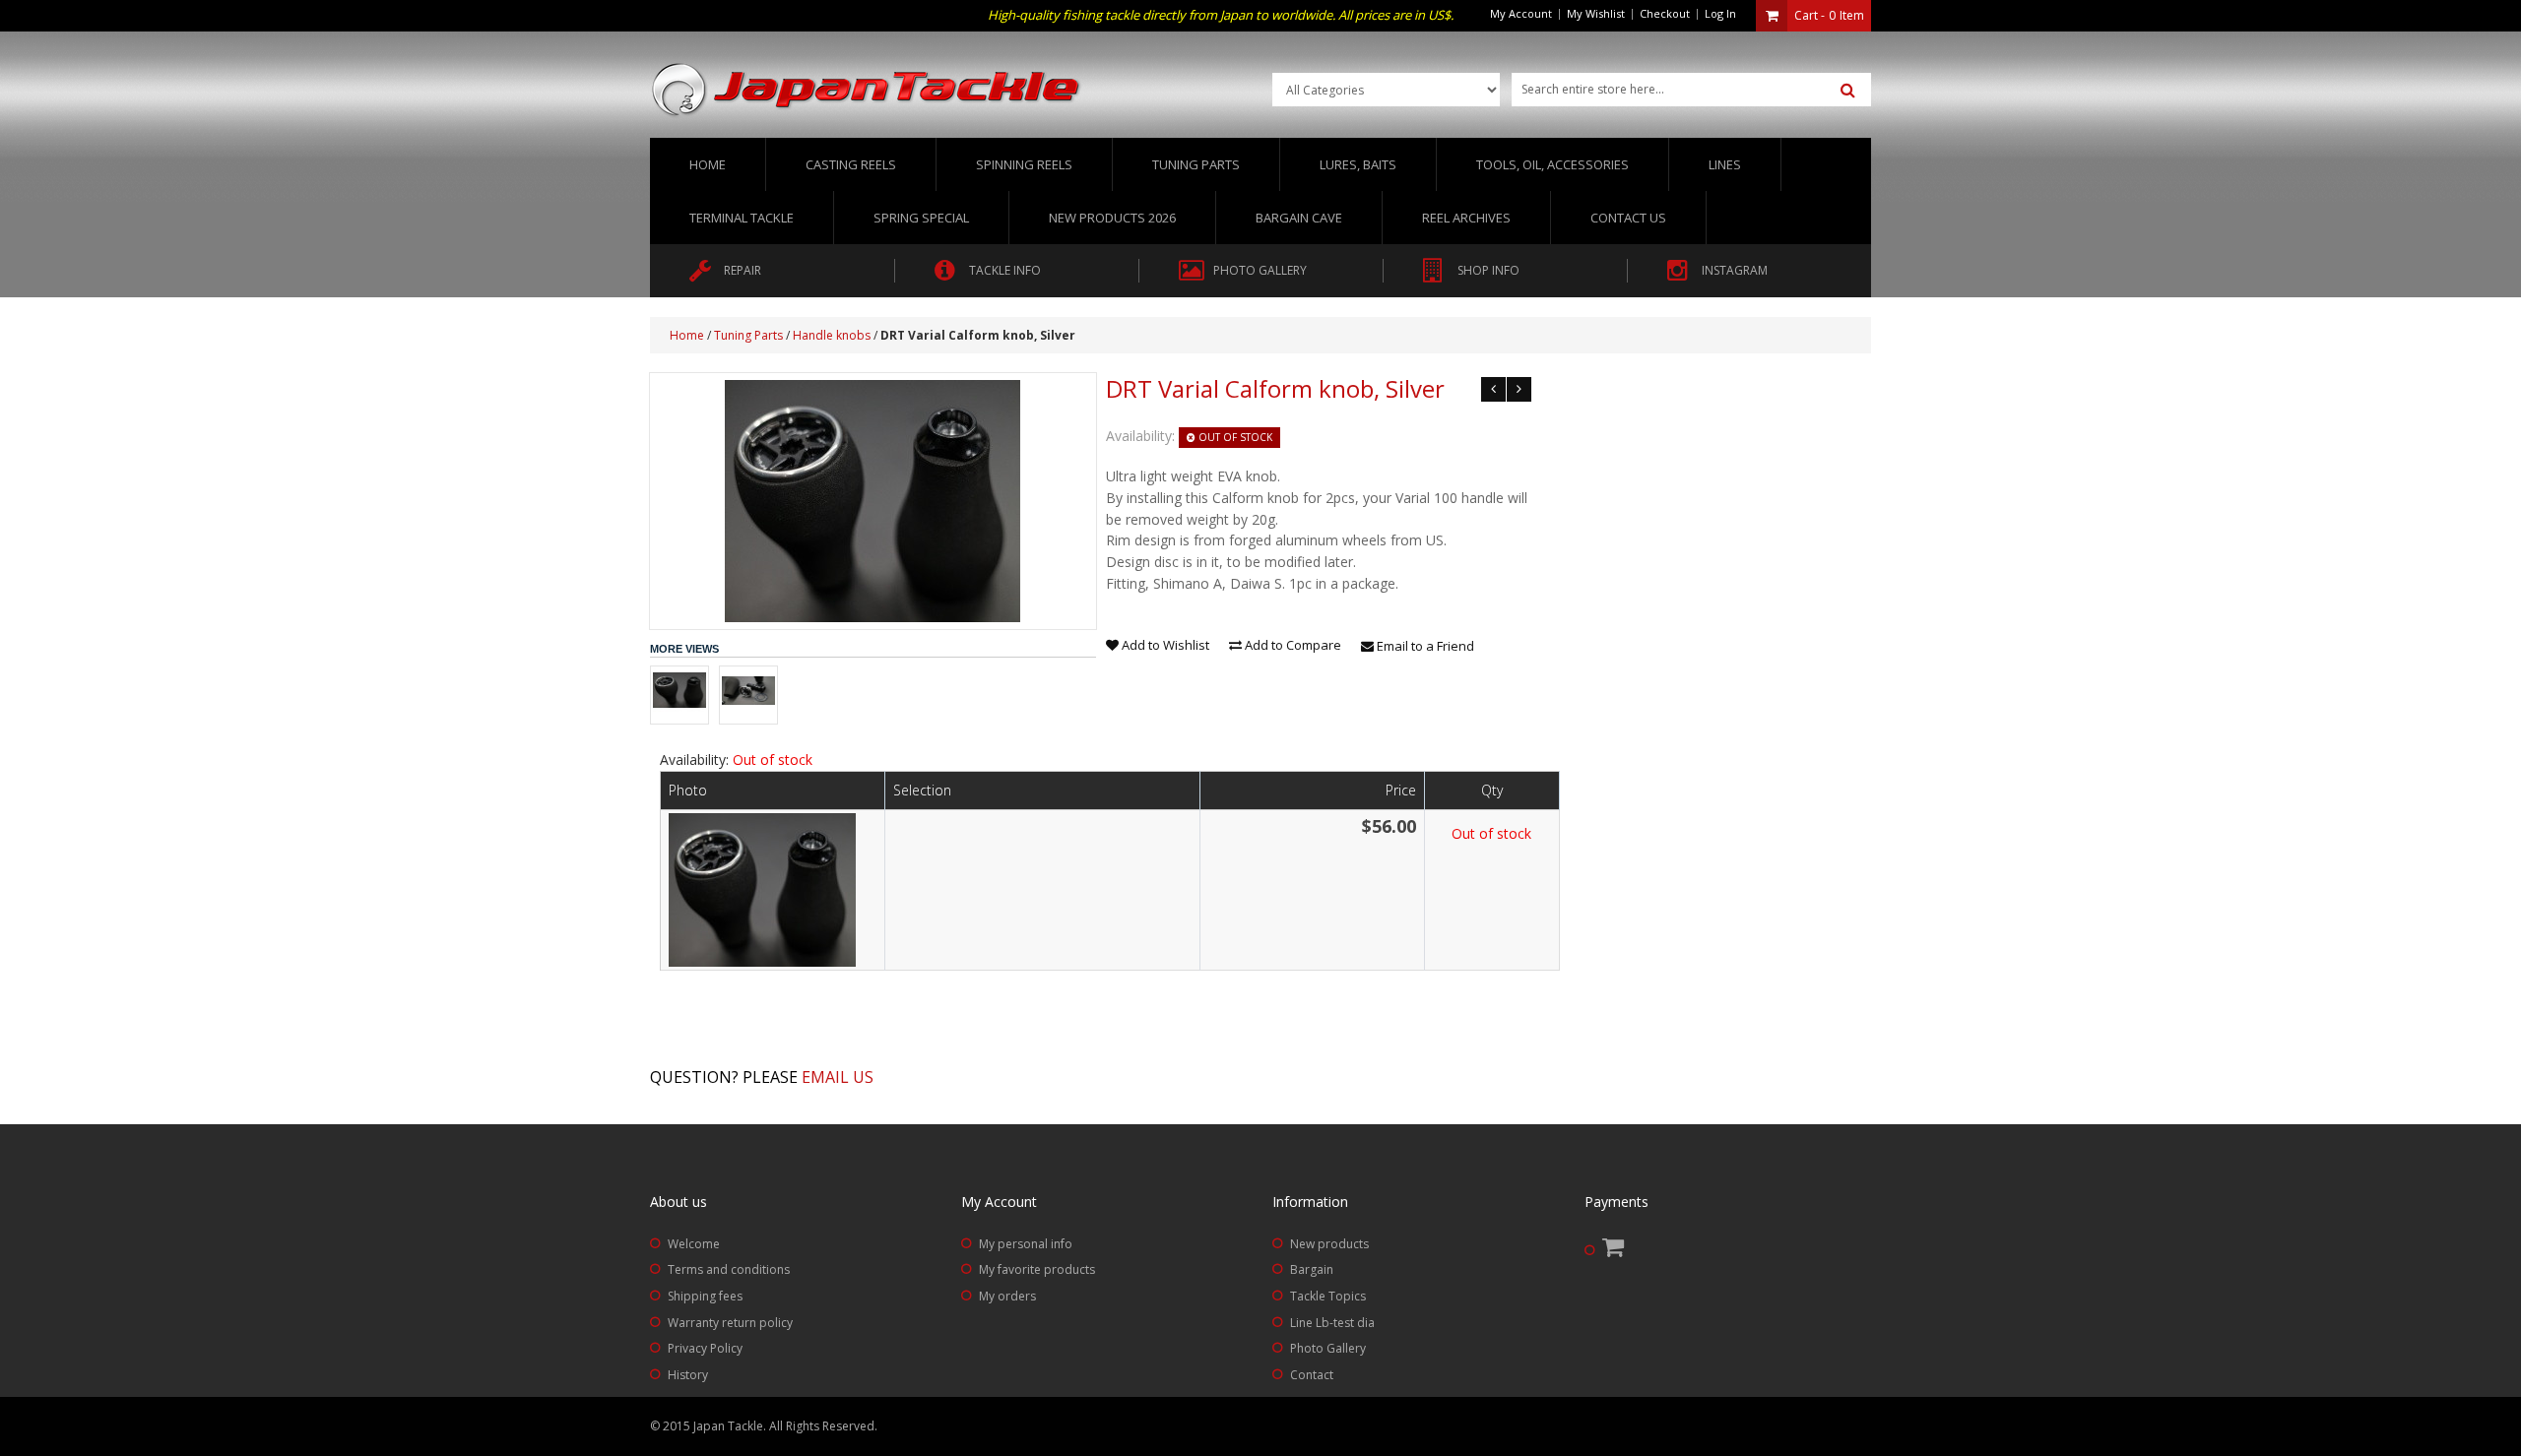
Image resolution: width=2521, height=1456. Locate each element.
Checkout (1665, 13)
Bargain (1312, 1269)
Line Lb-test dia (1332, 1323)
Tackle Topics (1328, 1296)
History (688, 1375)
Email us (838, 1077)
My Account (1521, 13)
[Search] (1848, 91)
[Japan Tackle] (867, 91)
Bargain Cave (1299, 218)
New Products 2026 (1112, 218)
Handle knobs (832, 335)
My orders (1007, 1296)
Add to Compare (1292, 645)
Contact (1312, 1375)
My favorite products (1037, 1269)
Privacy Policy (705, 1348)
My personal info (1026, 1244)
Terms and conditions (729, 1269)
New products (1329, 1244)
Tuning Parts (748, 335)
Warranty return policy (730, 1323)
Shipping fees (705, 1296)
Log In (1720, 13)
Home (708, 164)
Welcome (694, 1244)
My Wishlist (1596, 13)
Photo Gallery (1328, 1348)
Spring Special (921, 218)
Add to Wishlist (1164, 645)
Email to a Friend (1424, 646)
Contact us (1628, 218)
